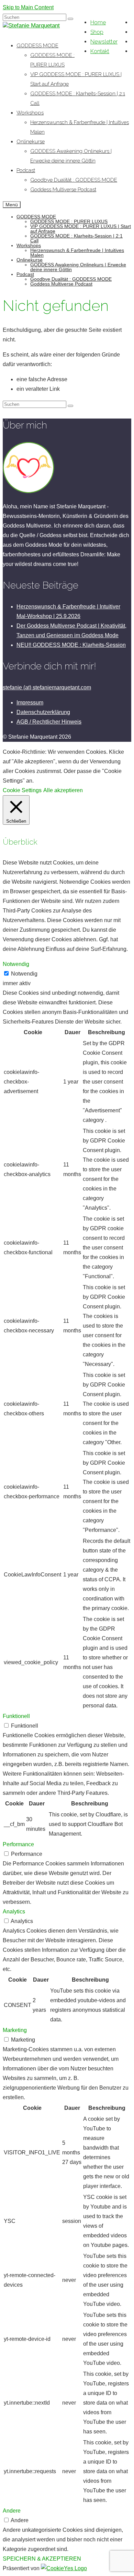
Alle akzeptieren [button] (63, 790)
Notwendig (24, 974)
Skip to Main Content (28, 7)
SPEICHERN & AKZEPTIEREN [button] (42, 2559)
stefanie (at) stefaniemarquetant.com (47, 687)
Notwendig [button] (16, 964)
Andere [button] (12, 2511)
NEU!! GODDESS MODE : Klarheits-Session (71, 645)
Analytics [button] (14, 1912)
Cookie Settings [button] (22, 790)
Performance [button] (18, 1844)
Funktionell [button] (16, 1716)
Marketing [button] (15, 2030)
